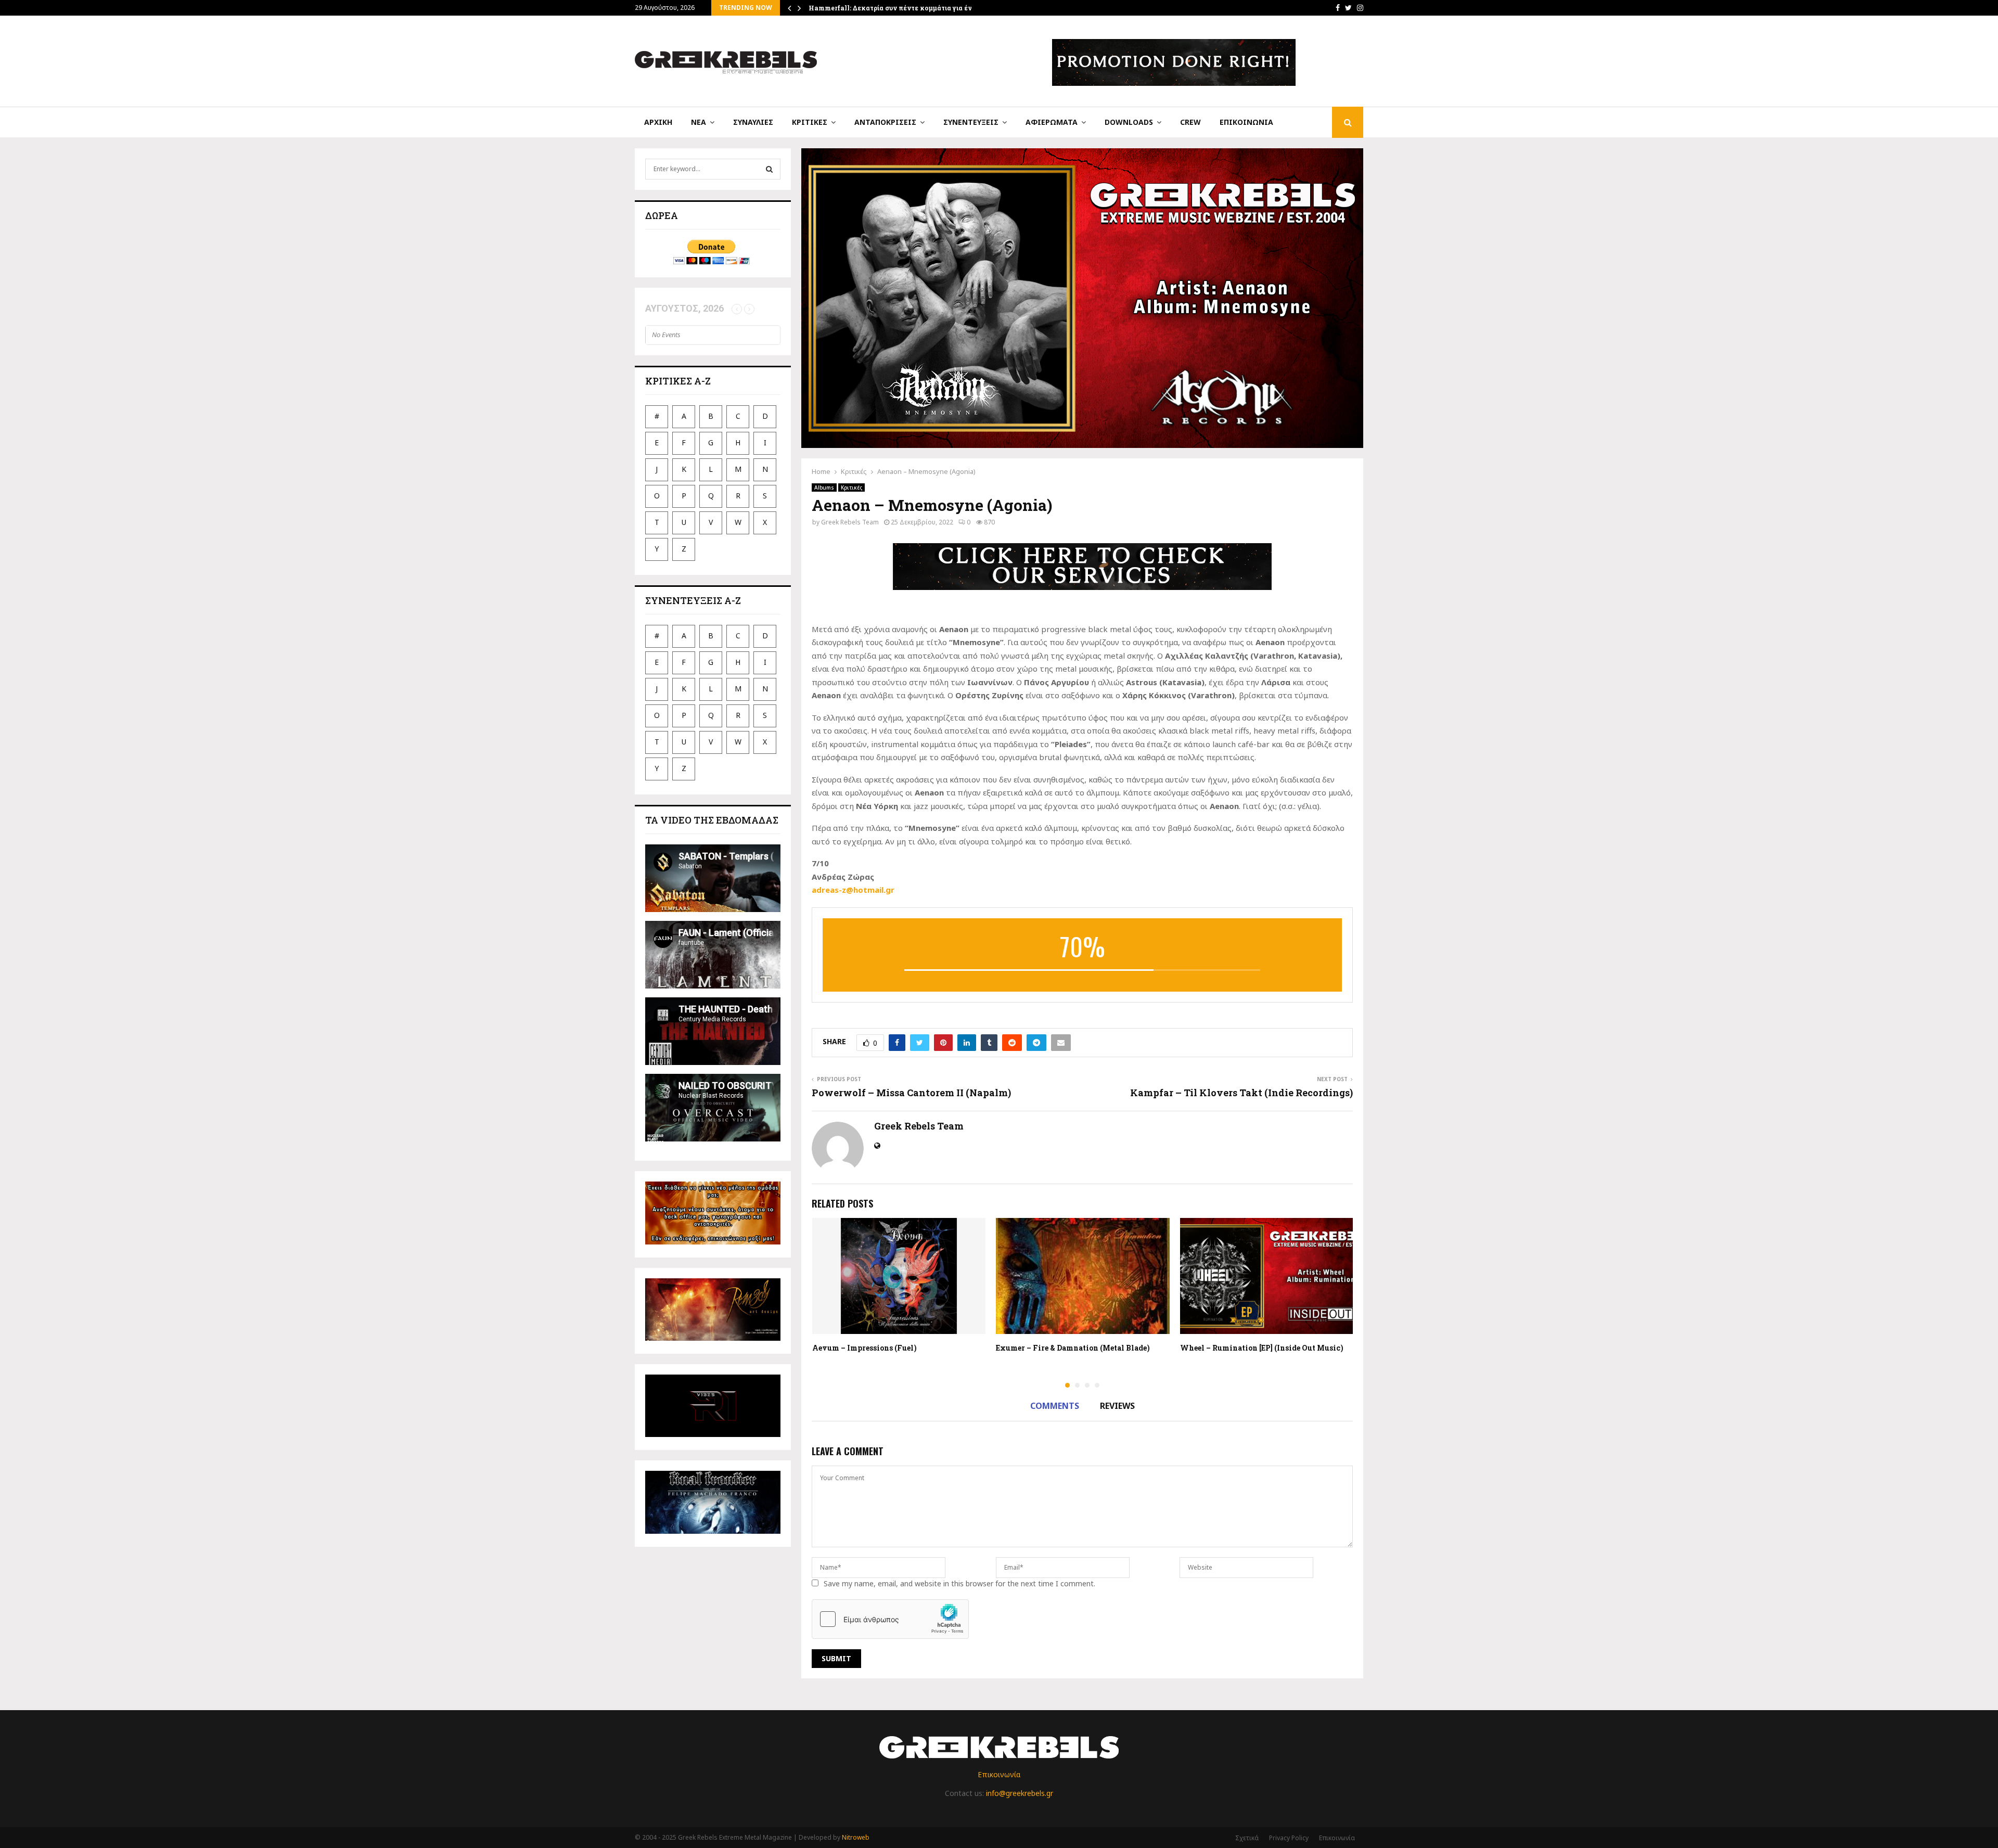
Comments (1055, 1406)
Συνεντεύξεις (971, 122)
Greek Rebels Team (850, 522)
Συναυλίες (753, 122)
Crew (1190, 122)
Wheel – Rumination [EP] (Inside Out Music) (1262, 1348)
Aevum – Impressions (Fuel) (864, 1348)
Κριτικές (810, 122)
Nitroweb (856, 1837)
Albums (824, 487)
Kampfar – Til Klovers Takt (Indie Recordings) (1241, 1093)
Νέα (699, 122)
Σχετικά (1247, 1838)
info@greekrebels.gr (1020, 1793)
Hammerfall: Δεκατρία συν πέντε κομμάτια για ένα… (895, 8)
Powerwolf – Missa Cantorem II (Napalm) (911, 1093)
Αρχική (658, 122)
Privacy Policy (1289, 1838)
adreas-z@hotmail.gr (853, 890)
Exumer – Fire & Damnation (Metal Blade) (1073, 1348)
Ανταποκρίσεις (885, 122)
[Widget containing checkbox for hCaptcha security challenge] (890, 1619)
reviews (1117, 1406)
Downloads (1129, 122)
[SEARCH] (769, 169)
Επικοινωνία (1246, 122)
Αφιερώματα (1052, 122)
